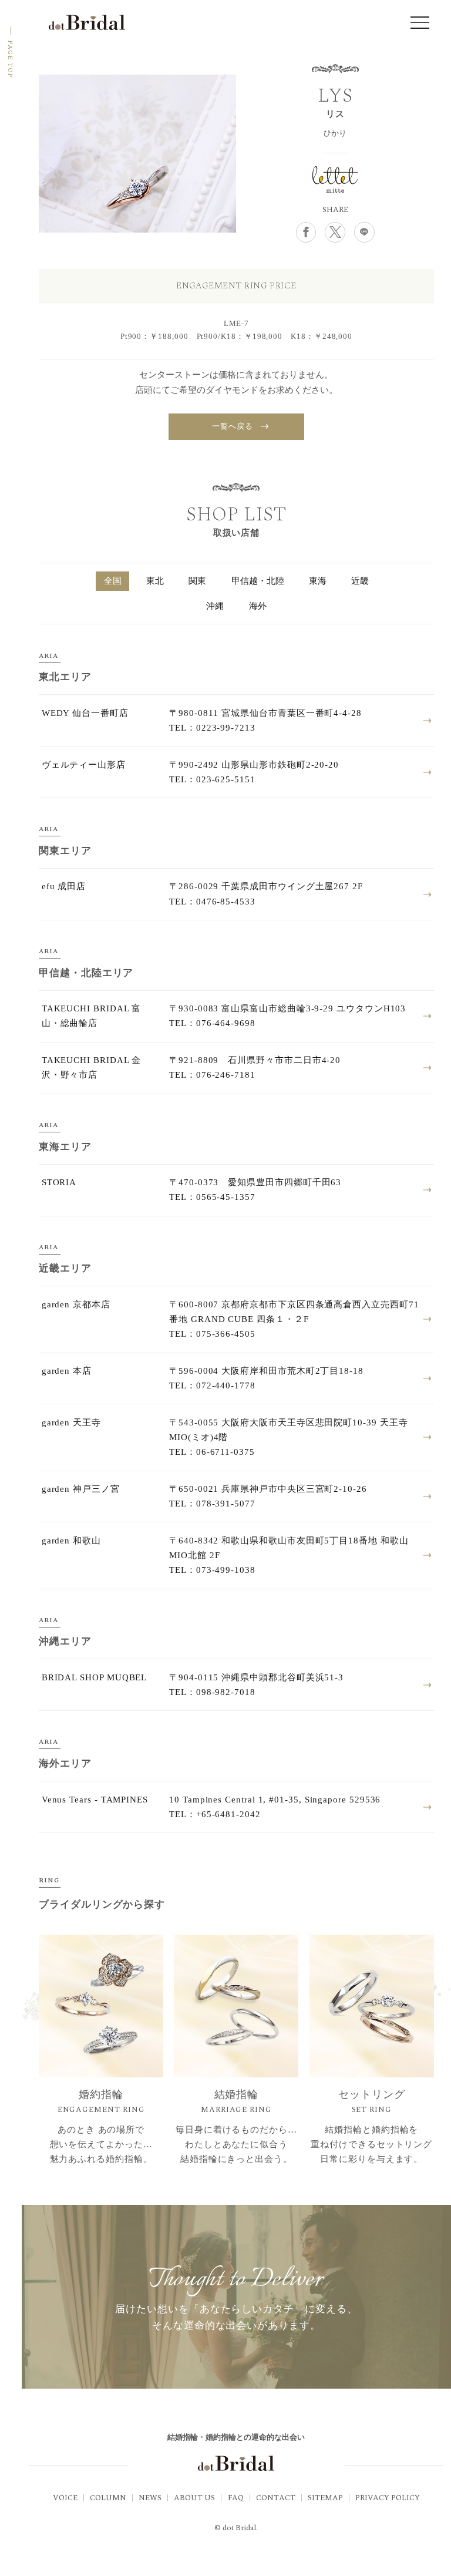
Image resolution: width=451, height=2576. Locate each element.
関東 (197, 581)
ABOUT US (194, 2498)
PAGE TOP (10, 59)
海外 (258, 606)
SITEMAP (325, 2498)
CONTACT (276, 2498)
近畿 (360, 581)
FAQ (236, 2498)
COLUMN (108, 2498)
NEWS (150, 2498)
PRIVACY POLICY (388, 2498)
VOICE (65, 2498)
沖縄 (215, 606)
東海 (318, 581)
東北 (155, 581)
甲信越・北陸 (258, 581)
